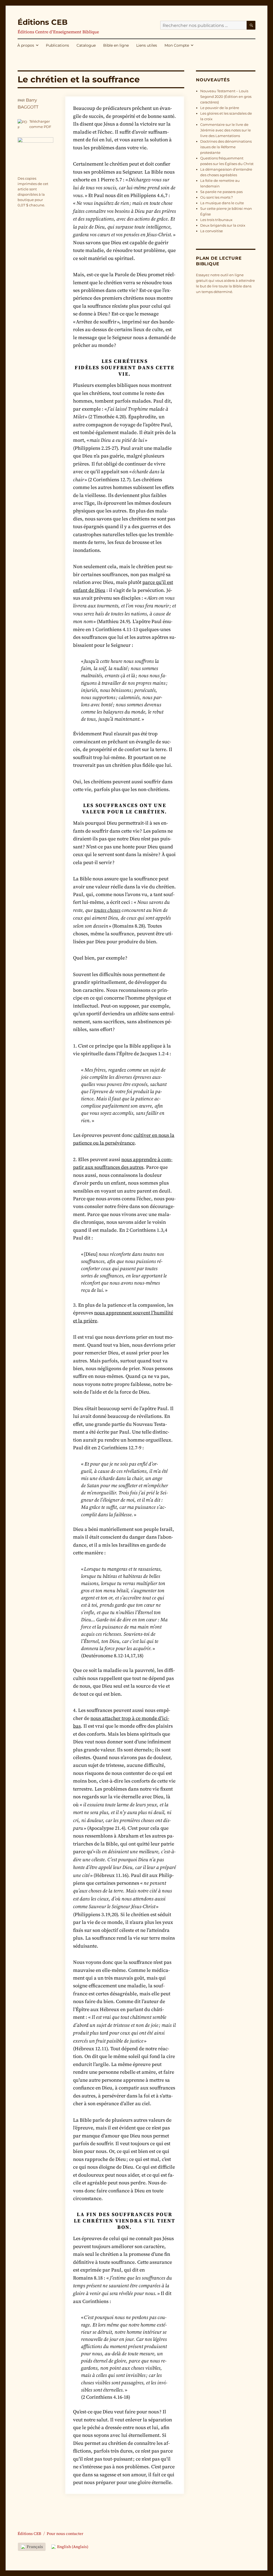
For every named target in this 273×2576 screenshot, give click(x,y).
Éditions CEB (43, 22)
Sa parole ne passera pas (221, 192)
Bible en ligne (116, 45)
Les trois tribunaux (216, 220)
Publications (57, 45)
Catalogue (86, 45)
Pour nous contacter (65, 2534)
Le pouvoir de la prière (220, 108)
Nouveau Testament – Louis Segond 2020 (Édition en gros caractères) (226, 97)
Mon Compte (177, 45)
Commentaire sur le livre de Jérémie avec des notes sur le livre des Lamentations (226, 130)
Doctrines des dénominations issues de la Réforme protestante (226, 147)
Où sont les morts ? (216, 197)
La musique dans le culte (222, 203)
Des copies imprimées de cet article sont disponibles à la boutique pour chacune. (33, 192)
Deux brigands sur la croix (223, 225)
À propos (26, 45)
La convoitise (212, 231)
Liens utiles (147, 45)
